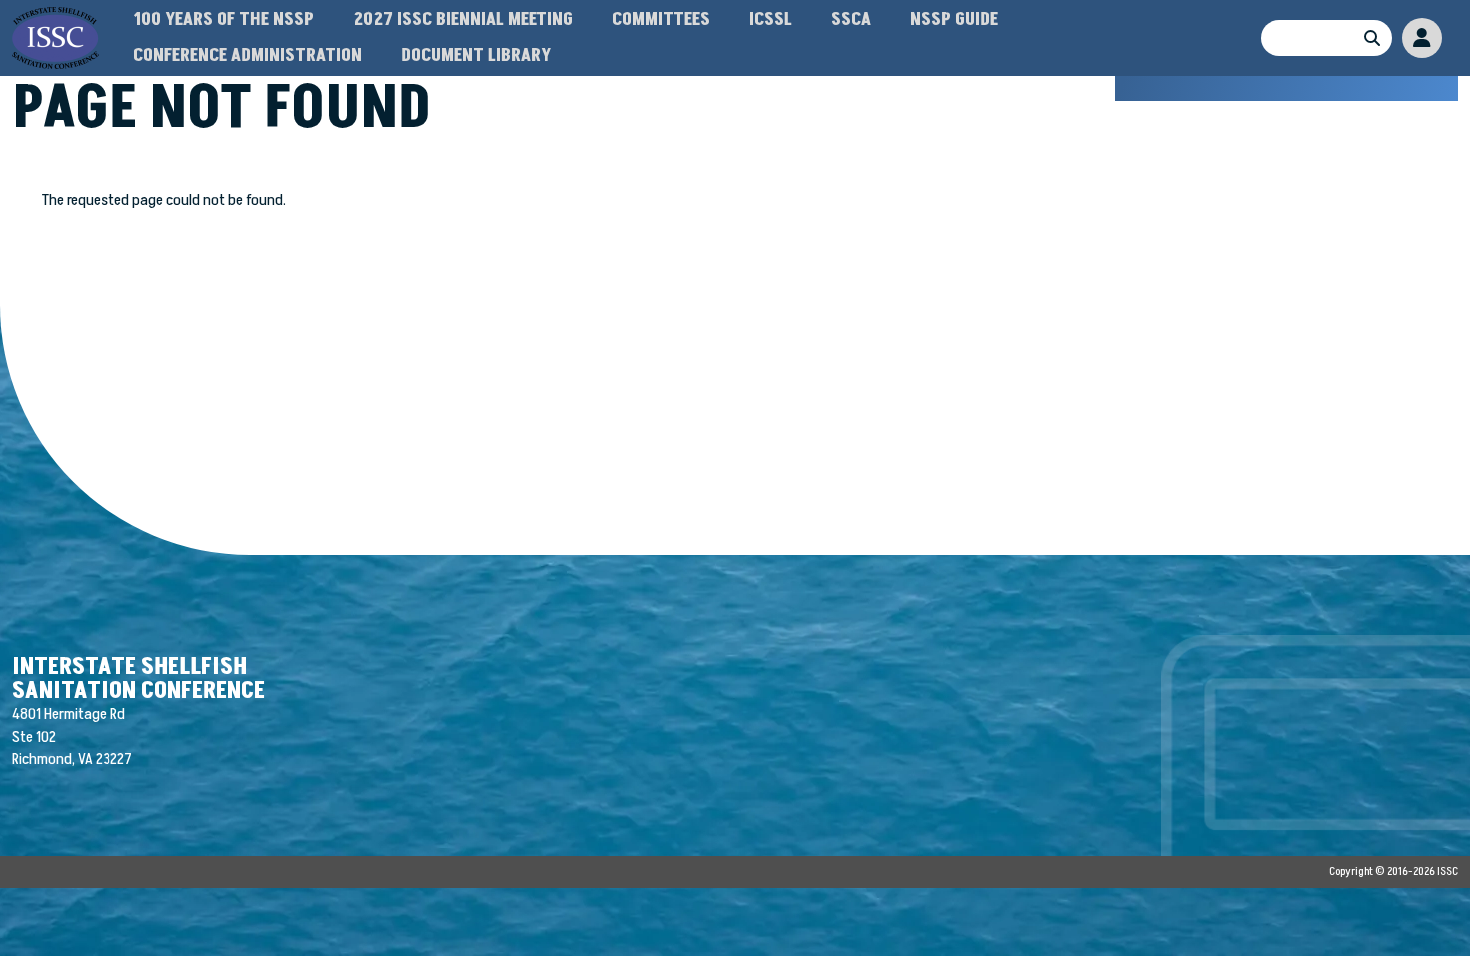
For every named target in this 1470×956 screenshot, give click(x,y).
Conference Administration (247, 55)
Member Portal (1422, 38)
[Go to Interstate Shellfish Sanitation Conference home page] (55, 18)
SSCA (851, 19)
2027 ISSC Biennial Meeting (463, 19)
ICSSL (770, 19)
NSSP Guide (954, 19)
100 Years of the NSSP (223, 19)
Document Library (476, 55)
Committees (661, 19)
